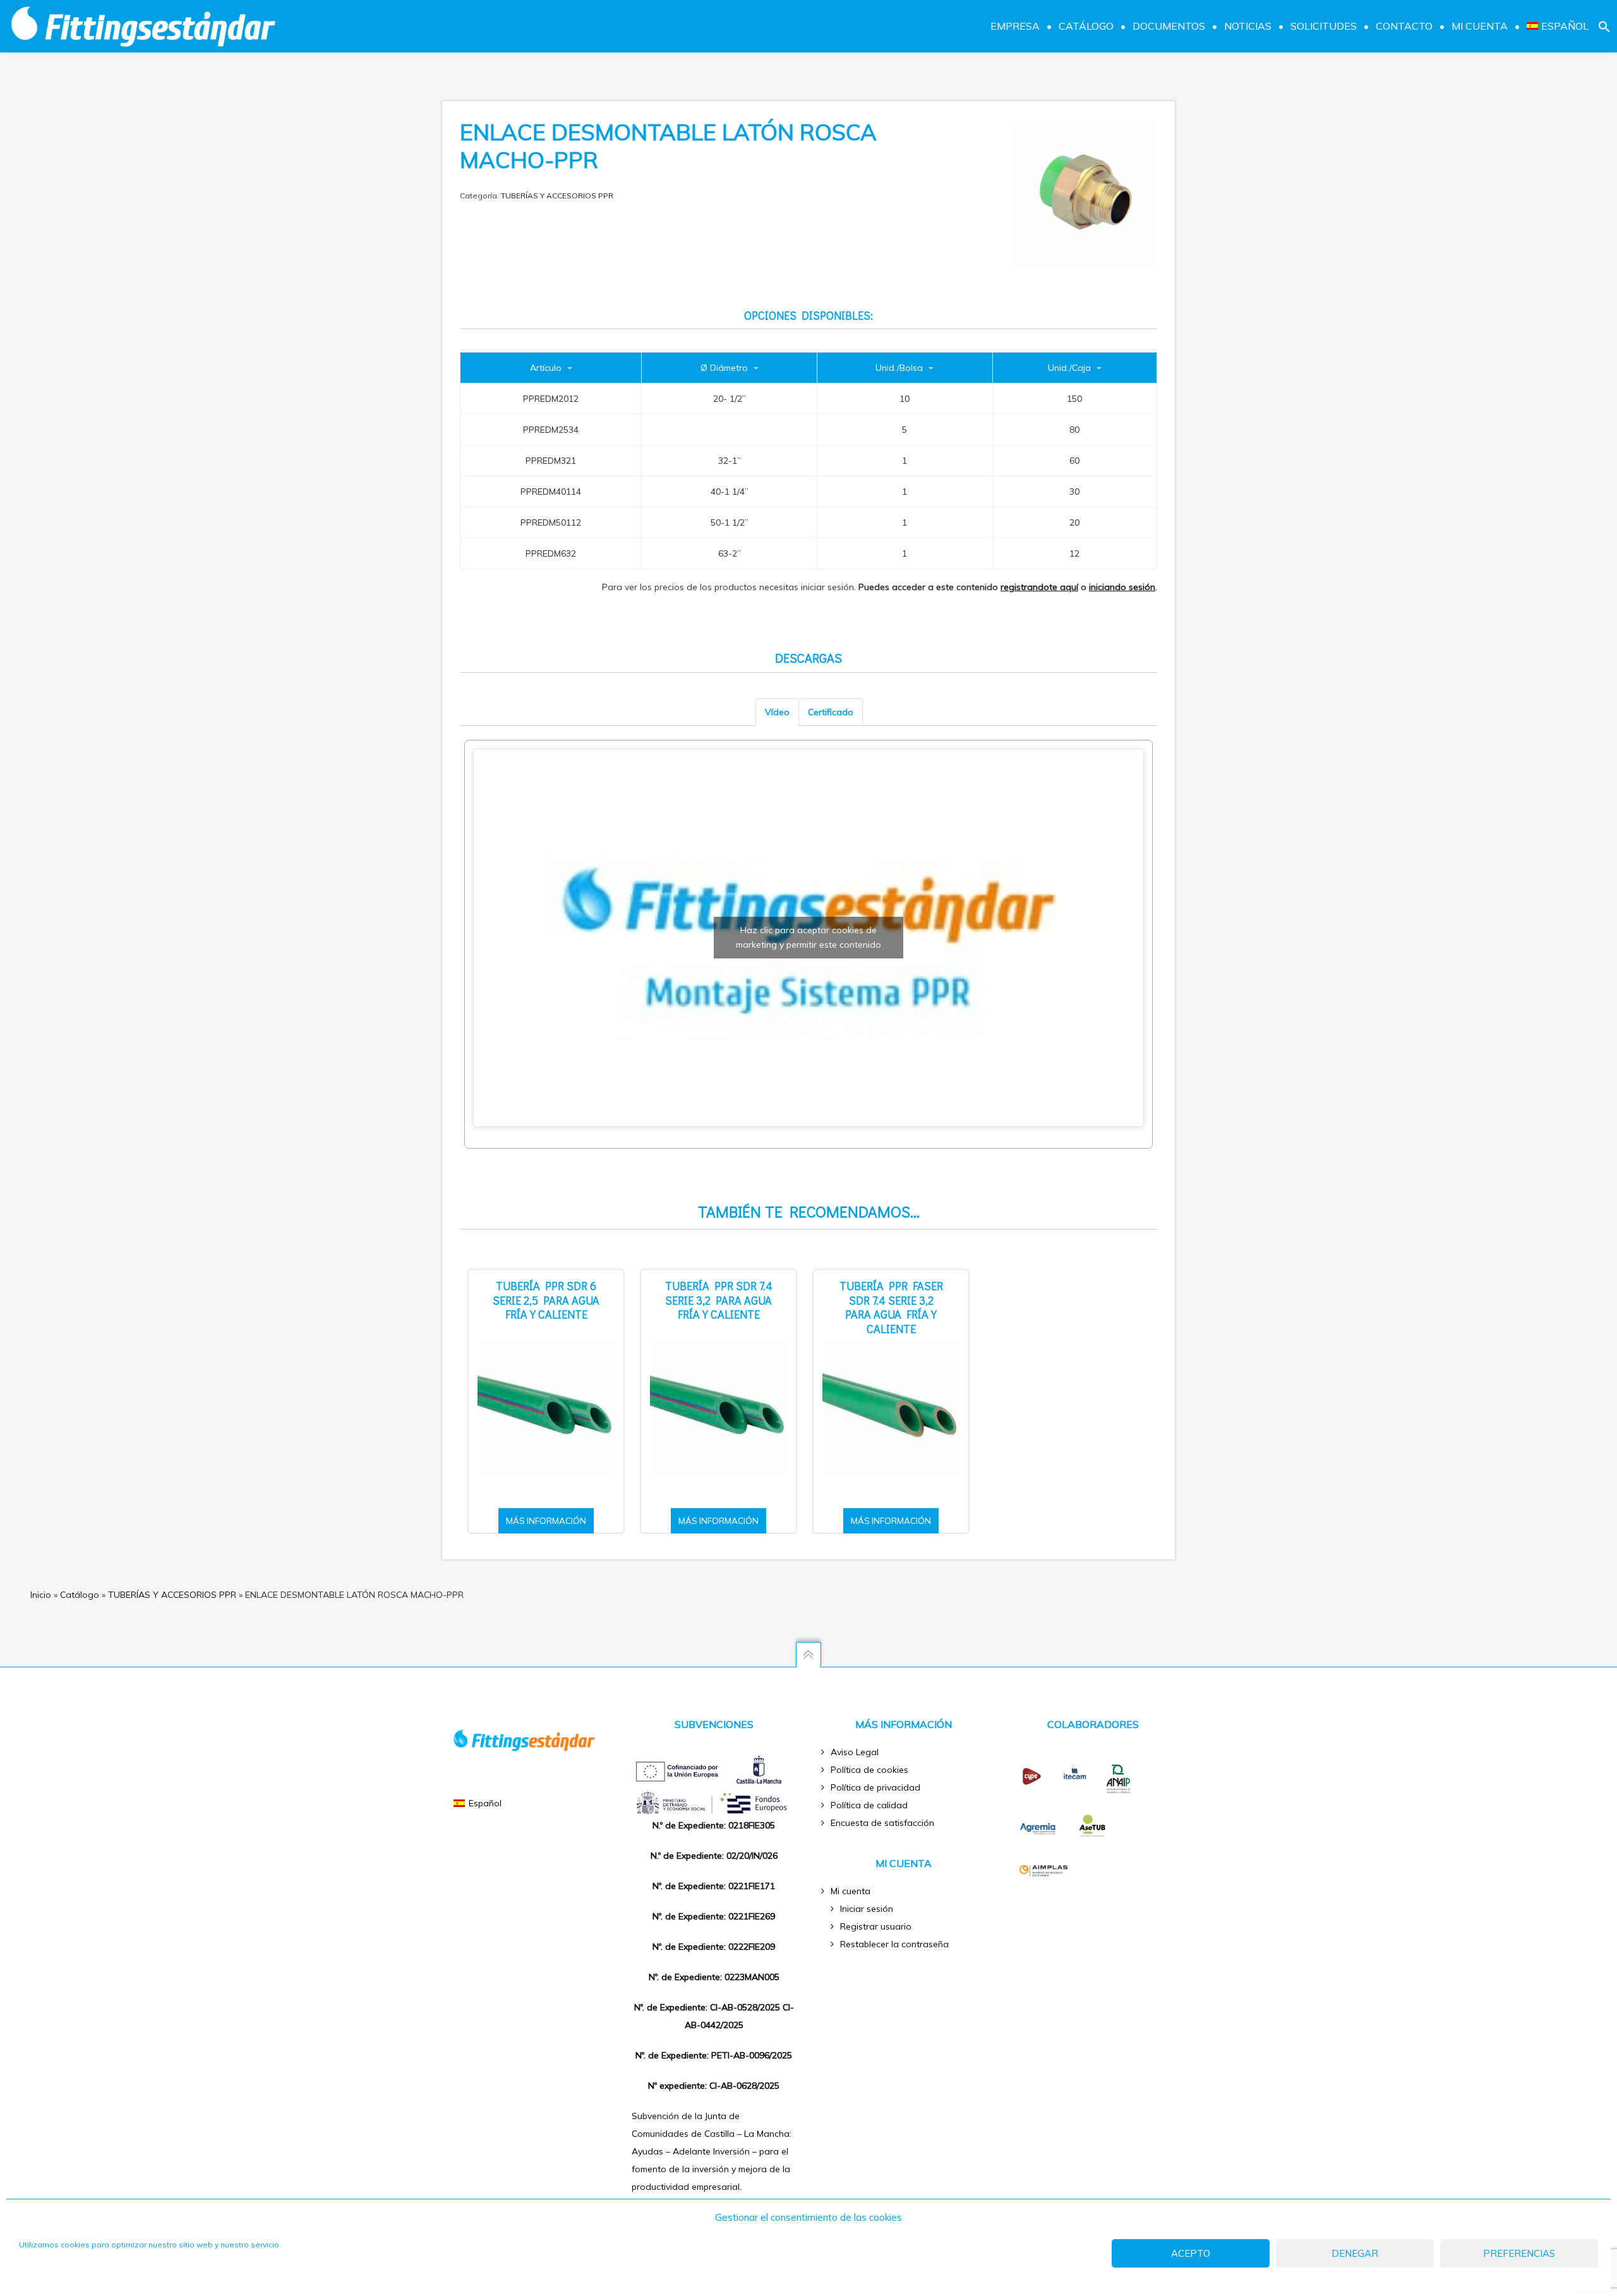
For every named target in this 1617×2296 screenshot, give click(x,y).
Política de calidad (869, 1805)
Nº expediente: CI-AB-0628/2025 (714, 2086)
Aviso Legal (855, 1752)
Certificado (831, 712)
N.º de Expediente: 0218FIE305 (714, 1825)
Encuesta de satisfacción (882, 1823)
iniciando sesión (1122, 587)
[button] (1604, 26)
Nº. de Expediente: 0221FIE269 (714, 1916)
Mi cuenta (851, 1891)
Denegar (1355, 2253)
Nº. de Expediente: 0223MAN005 (714, 1977)
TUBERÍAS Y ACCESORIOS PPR (557, 196)
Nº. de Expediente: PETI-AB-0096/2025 (714, 2055)
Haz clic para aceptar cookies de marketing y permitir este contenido (808, 937)
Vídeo (777, 712)
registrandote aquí (1039, 587)
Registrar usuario (876, 1926)
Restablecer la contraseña (894, 1944)
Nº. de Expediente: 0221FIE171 (714, 1886)
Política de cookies (869, 1770)
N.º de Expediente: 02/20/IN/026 (714, 1856)
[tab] (777, 712)
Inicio (41, 1595)
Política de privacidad (875, 1787)
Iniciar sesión (867, 1909)
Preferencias (1519, 2253)
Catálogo (80, 1595)
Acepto (1191, 2253)
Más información (546, 1521)
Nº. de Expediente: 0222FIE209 (714, 1947)
